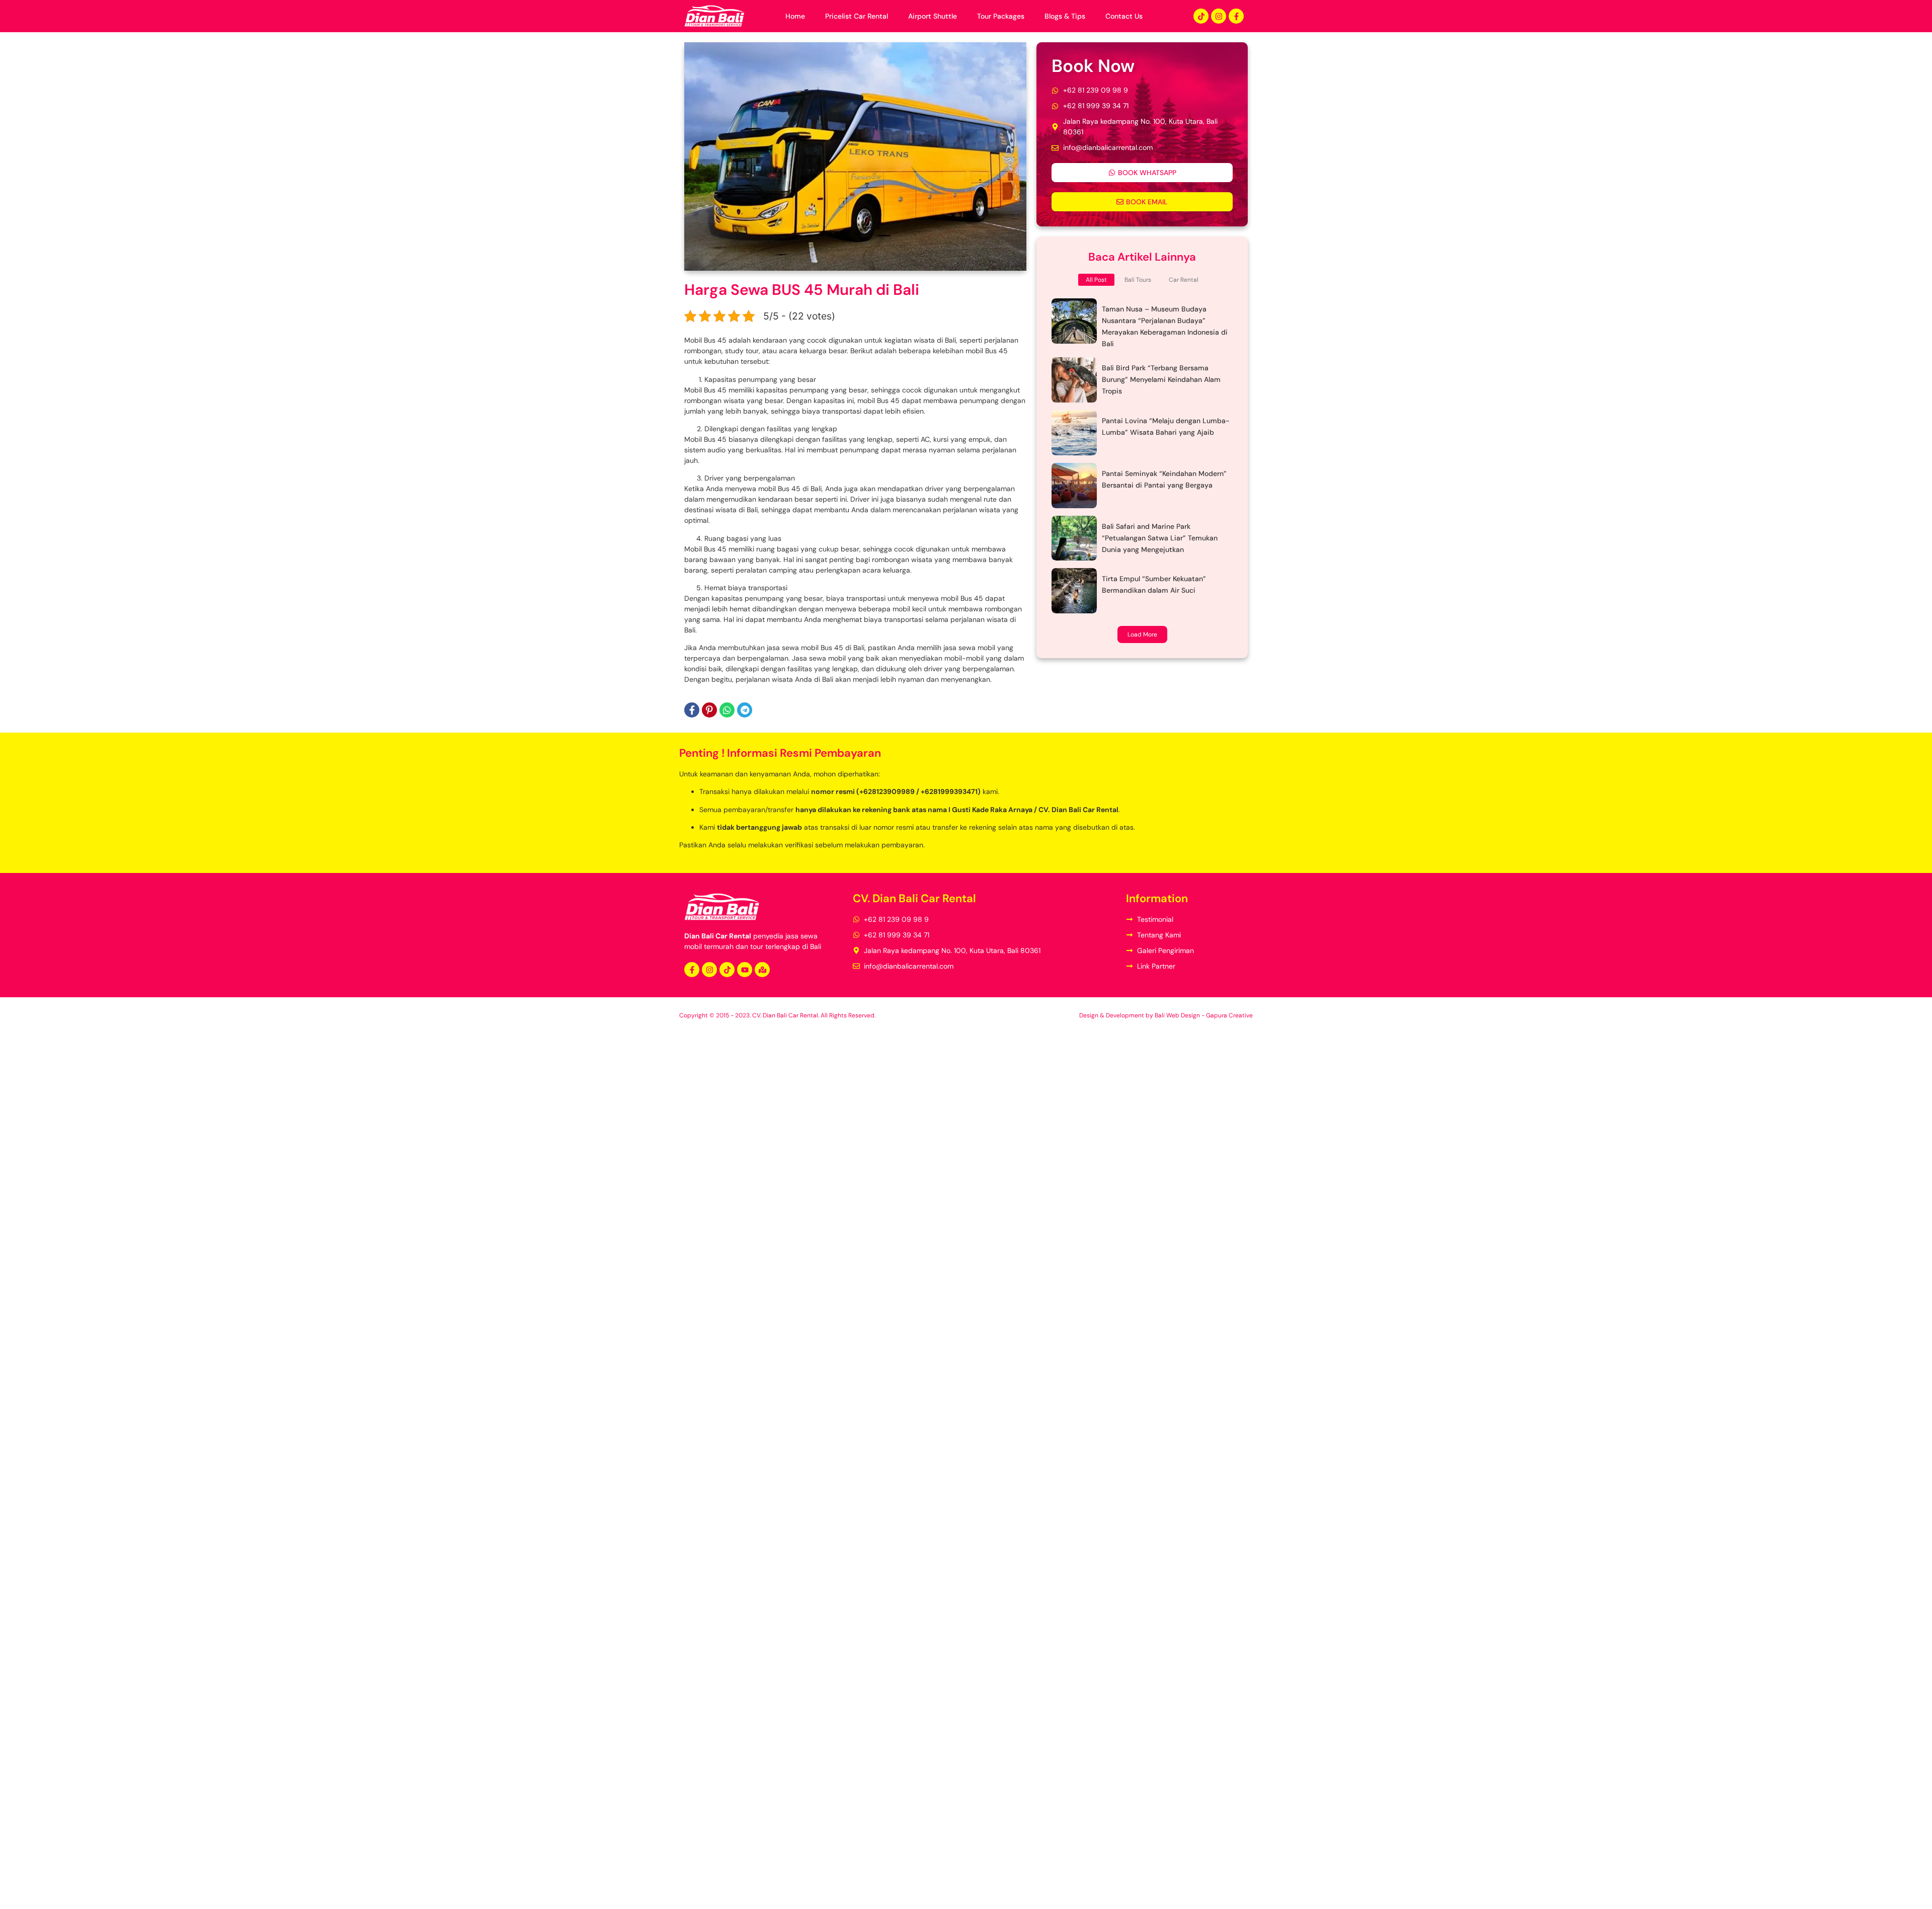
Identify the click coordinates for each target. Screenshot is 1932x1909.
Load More (1142, 634)
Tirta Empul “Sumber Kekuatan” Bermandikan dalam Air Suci (1154, 584)
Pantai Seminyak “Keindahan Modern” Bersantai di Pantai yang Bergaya (1164, 479)
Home (795, 16)
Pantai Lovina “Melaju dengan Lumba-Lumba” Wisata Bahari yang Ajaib (1166, 426)
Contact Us (1124, 16)
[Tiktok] (1201, 16)
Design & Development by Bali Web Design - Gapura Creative (1166, 1015)
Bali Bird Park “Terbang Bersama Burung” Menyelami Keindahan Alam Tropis (1161, 379)
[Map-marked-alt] (762, 970)
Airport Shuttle (933, 16)
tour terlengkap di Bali (786, 946)
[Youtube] (745, 970)
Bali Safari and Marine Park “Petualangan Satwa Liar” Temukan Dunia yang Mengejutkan (1160, 538)
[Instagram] (1219, 16)
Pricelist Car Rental (857, 16)
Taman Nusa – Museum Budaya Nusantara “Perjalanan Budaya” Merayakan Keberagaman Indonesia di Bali (1165, 326)
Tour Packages (1001, 16)
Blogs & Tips (1065, 16)
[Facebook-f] (1236, 16)
